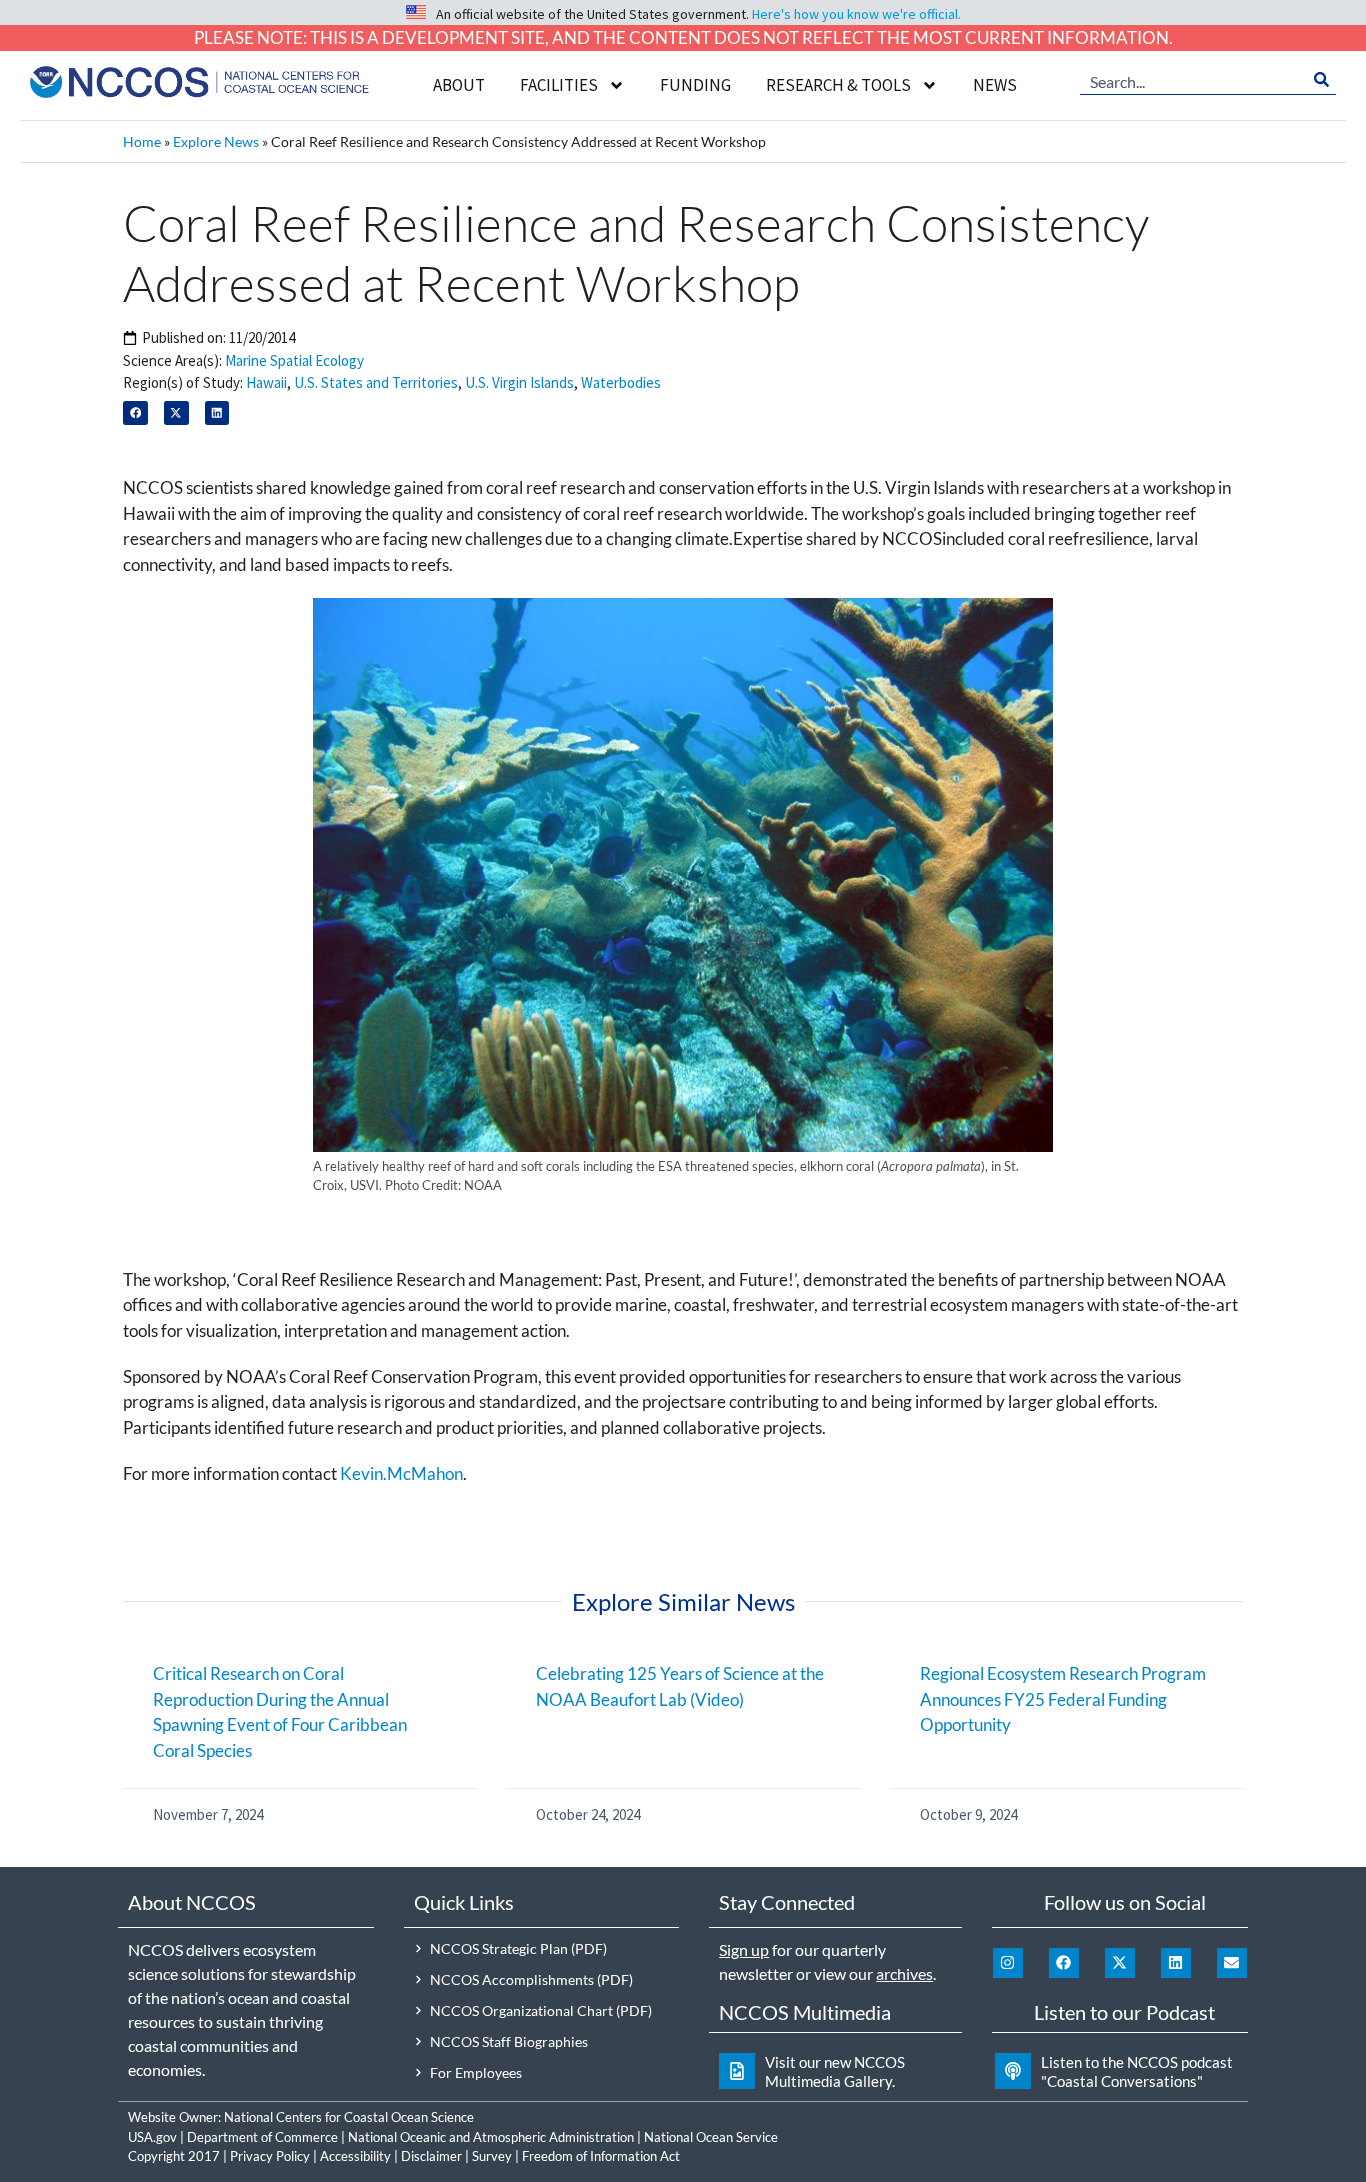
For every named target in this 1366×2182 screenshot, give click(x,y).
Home (142, 141)
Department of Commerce (262, 2137)
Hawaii (266, 382)
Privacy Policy (270, 2156)
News (995, 85)
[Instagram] (1008, 1963)
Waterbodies (621, 382)
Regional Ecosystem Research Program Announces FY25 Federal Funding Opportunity (1063, 1699)
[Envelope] (1232, 1963)
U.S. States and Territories (376, 382)
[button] (135, 413)
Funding (695, 85)
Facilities (559, 85)
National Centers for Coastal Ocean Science (349, 2117)
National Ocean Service (711, 2137)
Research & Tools (838, 85)
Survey (492, 2156)
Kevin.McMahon (401, 1473)
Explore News (216, 141)
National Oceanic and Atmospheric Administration (491, 2137)
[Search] (1321, 80)
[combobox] (1193, 80)
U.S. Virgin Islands (519, 382)
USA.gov (152, 2137)
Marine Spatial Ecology (294, 360)
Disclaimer (431, 2156)
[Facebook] (1064, 1963)
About (459, 85)
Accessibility (355, 2156)
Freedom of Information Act (601, 2156)
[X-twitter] (1120, 1963)
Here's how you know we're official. (856, 14)
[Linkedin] (1176, 1963)
